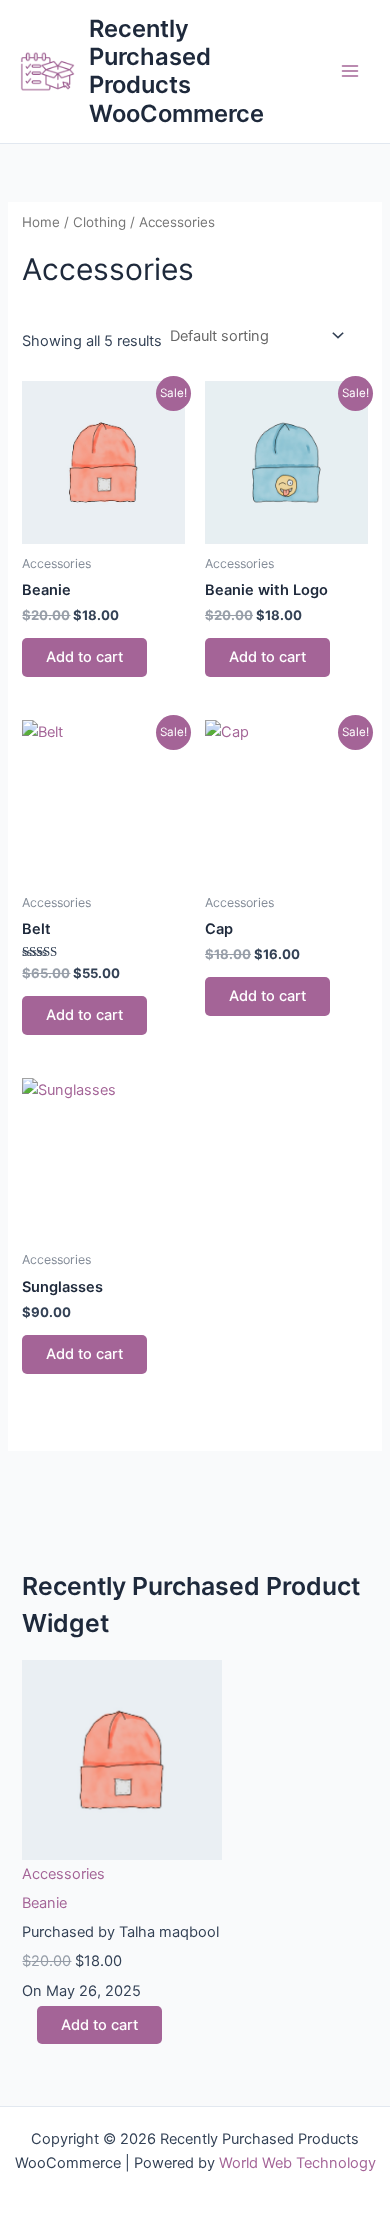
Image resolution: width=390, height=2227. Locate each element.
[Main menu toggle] (350, 71)
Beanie (44, 1903)
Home (41, 222)
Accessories (63, 1874)
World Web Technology (297, 2163)
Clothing (99, 222)
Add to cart (84, 657)
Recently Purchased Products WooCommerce (176, 71)
